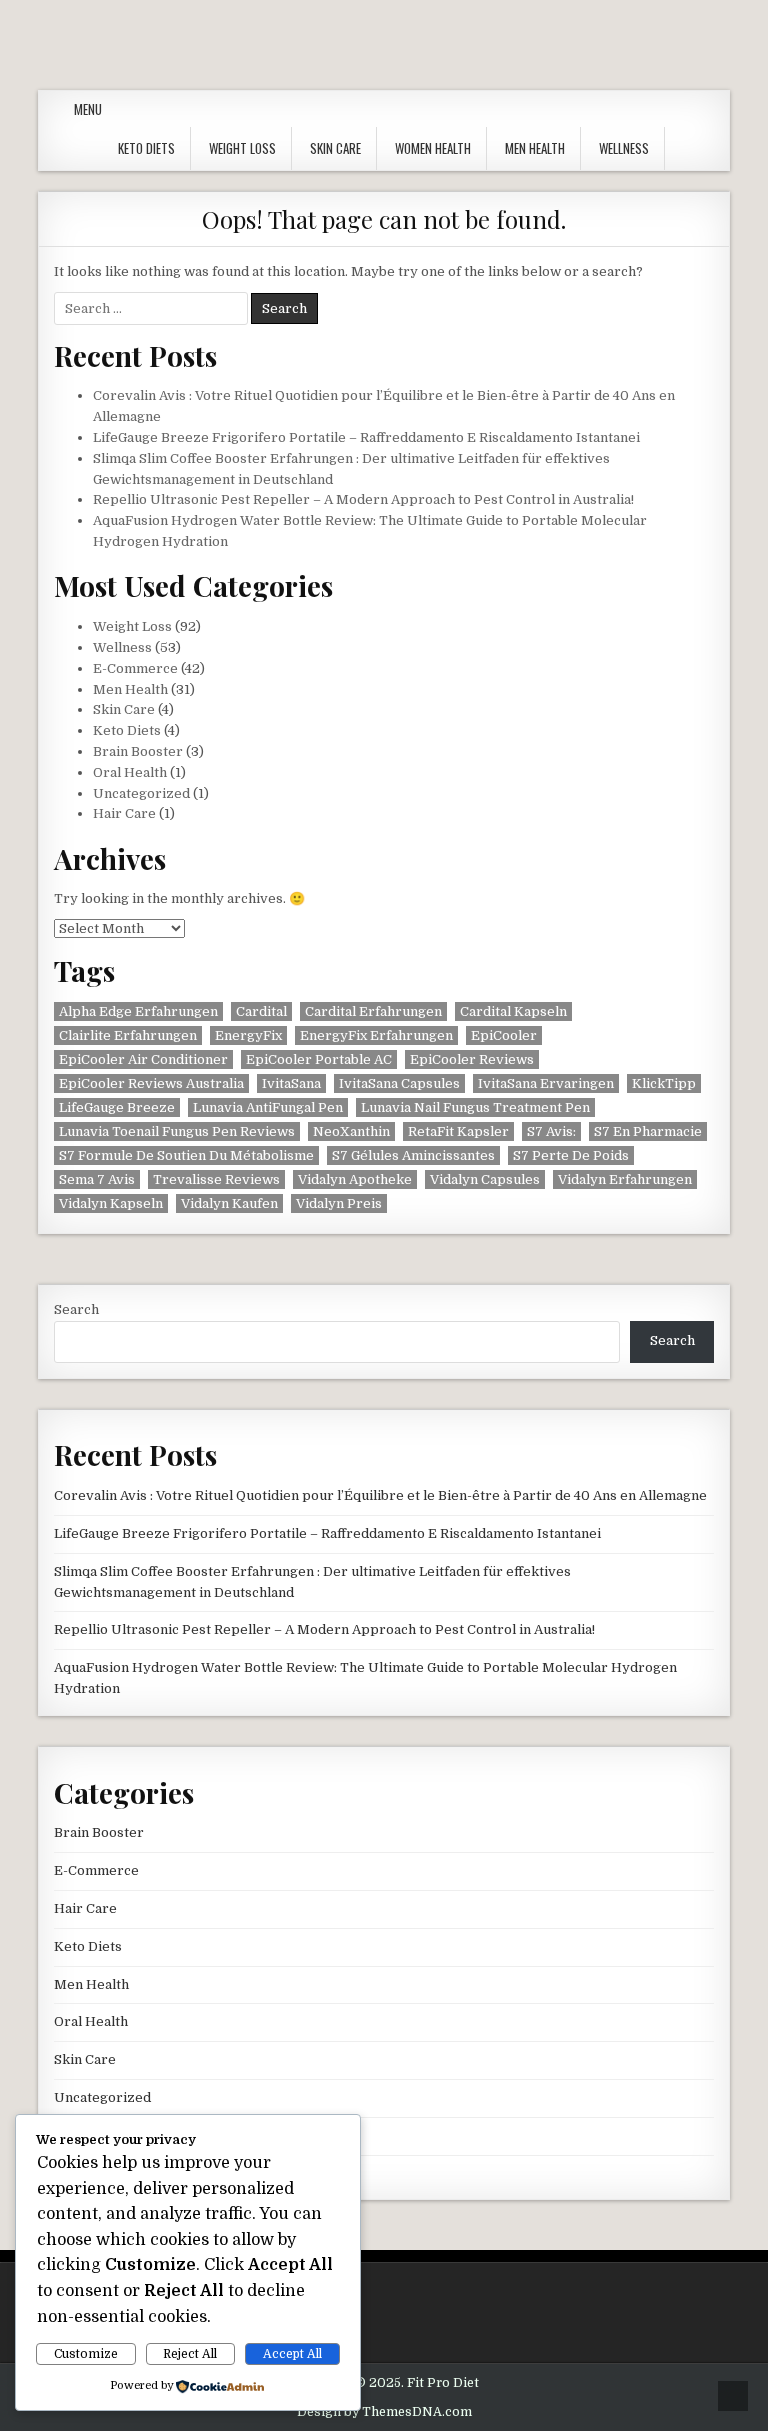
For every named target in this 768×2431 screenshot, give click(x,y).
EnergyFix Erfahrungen (376, 1035)
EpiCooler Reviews (472, 1059)
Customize (86, 2354)
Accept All (292, 2354)
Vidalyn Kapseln (111, 1203)
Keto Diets (146, 148)
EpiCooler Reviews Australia (151, 1083)
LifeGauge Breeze (117, 1107)
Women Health (433, 148)
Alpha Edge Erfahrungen (138, 1011)
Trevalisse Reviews (216, 1179)
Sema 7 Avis (97, 1179)
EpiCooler (504, 1035)
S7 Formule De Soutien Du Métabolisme (186, 1155)
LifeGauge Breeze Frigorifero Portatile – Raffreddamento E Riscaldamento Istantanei (366, 437)
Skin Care (335, 148)
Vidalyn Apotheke (355, 1179)
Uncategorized (141, 793)
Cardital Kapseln (513, 1011)
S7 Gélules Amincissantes (413, 1155)
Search (76, 1309)
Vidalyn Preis (339, 1203)
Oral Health (130, 772)
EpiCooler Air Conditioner (143, 1059)
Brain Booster (138, 751)
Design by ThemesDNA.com (384, 2412)
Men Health (535, 148)
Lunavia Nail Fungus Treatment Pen (475, 1107)
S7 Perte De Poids (571, 1155)
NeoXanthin (351, 1131)
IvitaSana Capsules (399, 1083)
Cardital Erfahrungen (373, 1011)
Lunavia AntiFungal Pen (268, 1107)
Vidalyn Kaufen (229, 1203)
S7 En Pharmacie (648, 1131)
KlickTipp (664, 1083)
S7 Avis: (551, 1131)
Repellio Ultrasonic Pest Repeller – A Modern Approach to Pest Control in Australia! (363, 499)
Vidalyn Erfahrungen (625, 1179)
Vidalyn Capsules (485, 1179)
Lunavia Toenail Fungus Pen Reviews (177, 1131)
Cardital (261, 1011)
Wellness (624, 148)
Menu (88, 109)
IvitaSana (291, 1083)
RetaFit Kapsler (458, 1131)
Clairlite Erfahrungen (128, 1035)
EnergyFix (248, 1035)
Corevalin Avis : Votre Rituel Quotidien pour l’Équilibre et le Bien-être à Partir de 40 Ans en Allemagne (380, 1495)
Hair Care (124, 813)
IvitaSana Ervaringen (546, 1083)
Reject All (190, 2354)
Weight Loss (242, 148)
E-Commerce (135, 668)
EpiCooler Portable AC (319, 1059)
